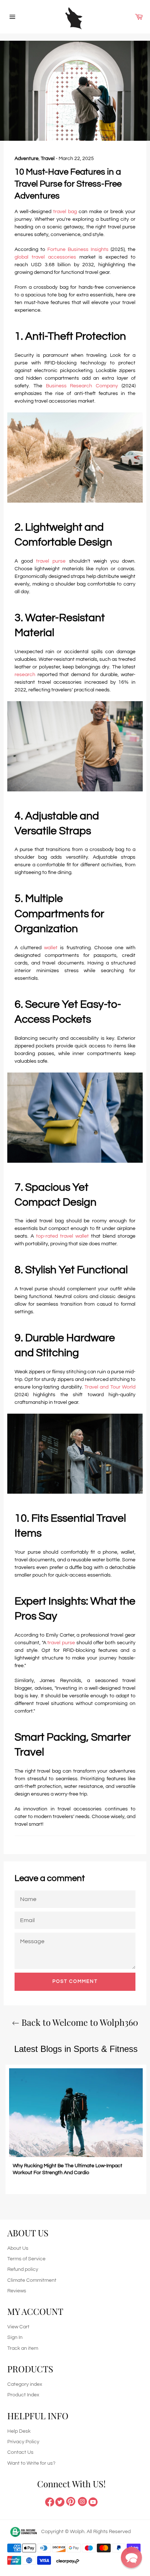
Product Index (23, 2395)
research (25, 675)
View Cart (18, 2327)
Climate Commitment (32, 2280)
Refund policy (23, 2269)
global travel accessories (45, 257)
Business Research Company (82, 386)
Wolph (77, 2532)
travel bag (65, 212)
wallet (51, 948)
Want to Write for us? (31, 2463)
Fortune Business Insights (78, 249)
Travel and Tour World (110, 1387)
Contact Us (20, 2452)
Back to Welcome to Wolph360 (79, 2022)
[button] (131, 2557)
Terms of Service (26, 2259)
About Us (18, 2248)
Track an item (23, 2348)
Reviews (17, 2291)
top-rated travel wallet (62, 1236)
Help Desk (19, 2431)
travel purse (51, 561)
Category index (25, 2384)
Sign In (15, 2337)
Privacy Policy (23, 2442)
